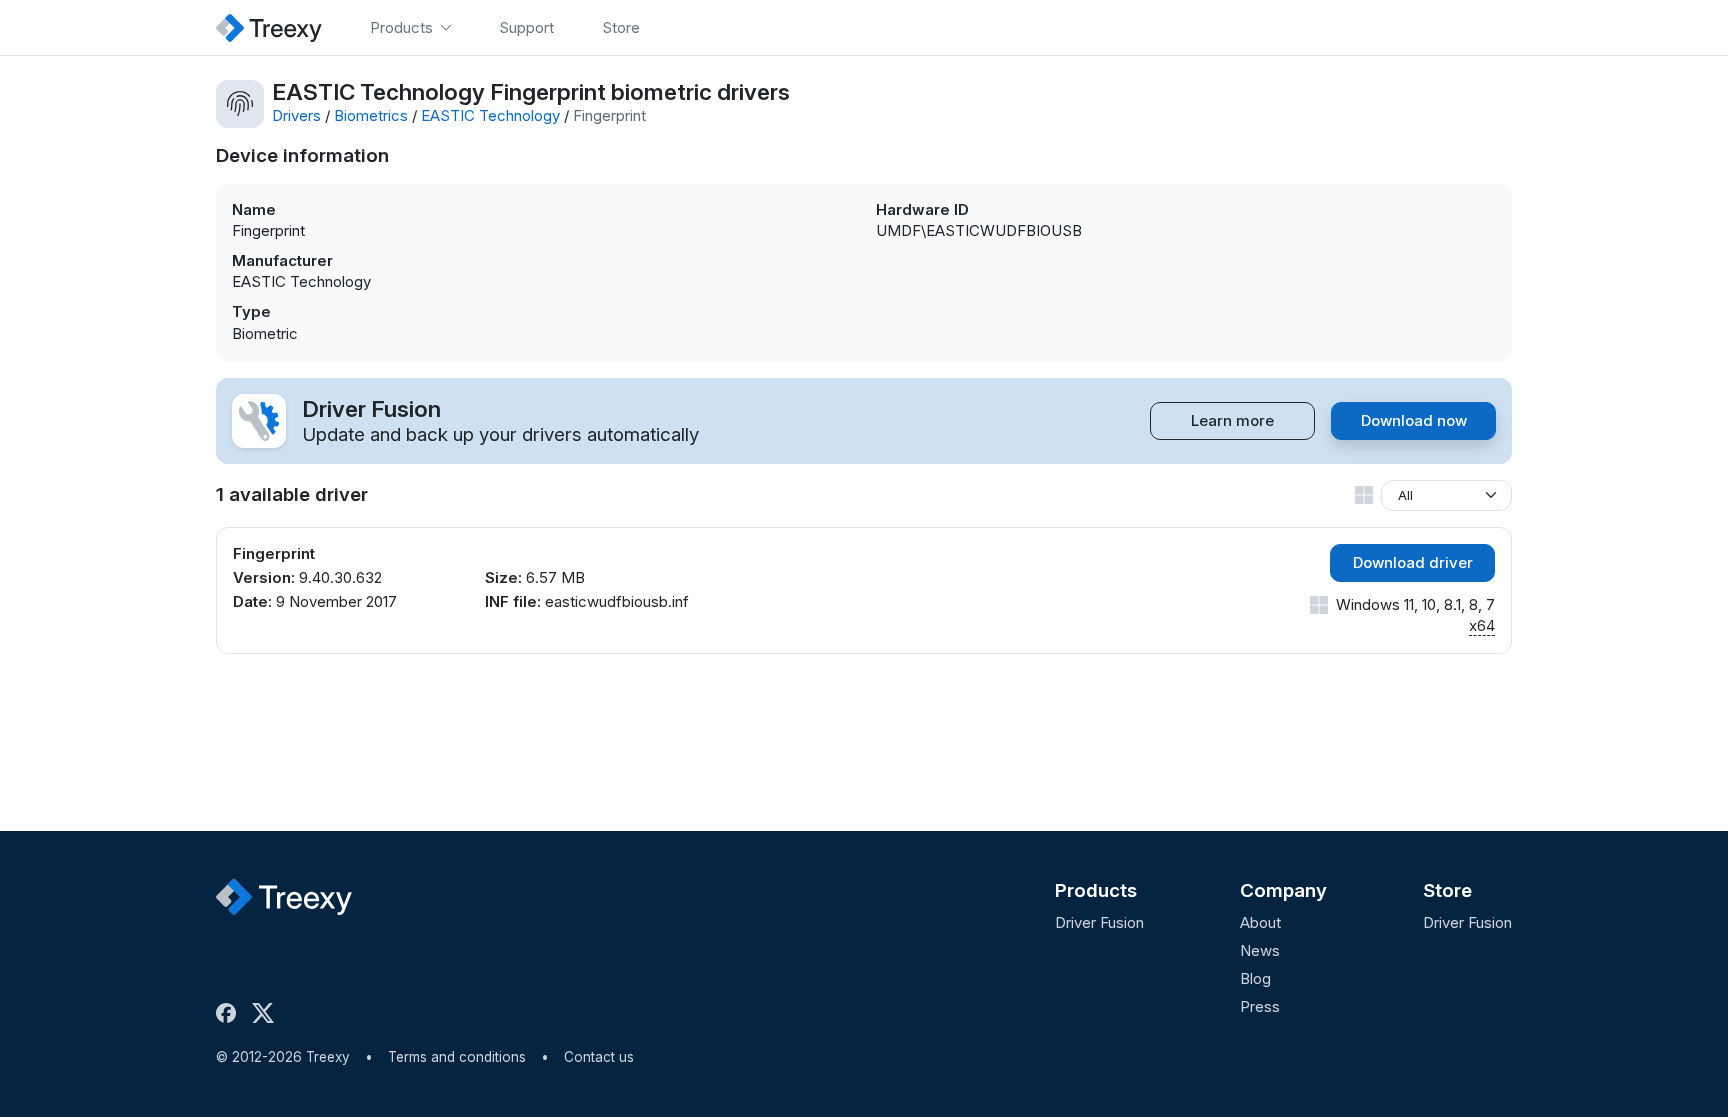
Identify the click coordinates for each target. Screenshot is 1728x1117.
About (1260, 922)
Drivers (296, 115)
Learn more (1232, 420)
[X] (267, 1013)
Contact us (599, 1057)
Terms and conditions (457, 1057)
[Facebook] (230, 1013)
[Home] (269, 27)
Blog (1255, 978)
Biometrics (371, 115)
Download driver (1413, 562)
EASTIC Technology (490, 115)
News (1260, 950)
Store (1447, 890)
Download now (1414, 420)
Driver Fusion (1099, 922)
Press (1260, 1006)
